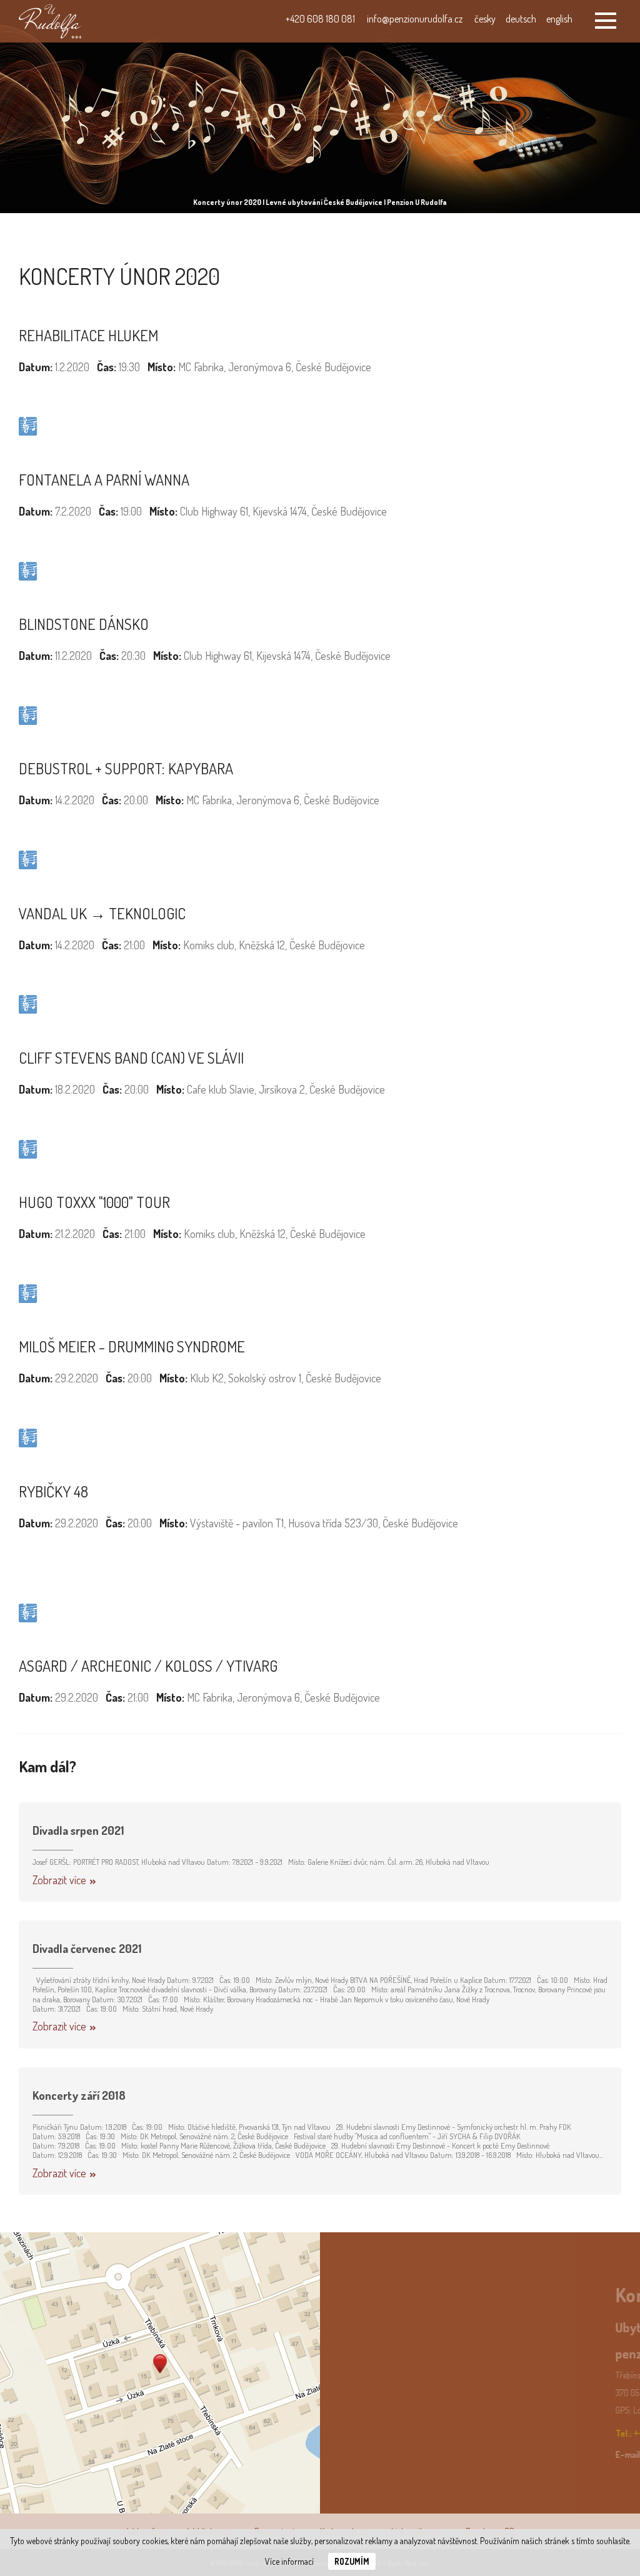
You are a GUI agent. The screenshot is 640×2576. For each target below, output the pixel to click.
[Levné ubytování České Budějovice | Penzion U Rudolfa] (50, 21)
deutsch (521, 19)
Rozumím (352, 2561)
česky (485, 19)
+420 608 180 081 (320, 19)
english (559, 19)
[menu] (606, 21)
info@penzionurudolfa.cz (415, 19)
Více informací (289, 2561)
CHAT (532, 2323)
